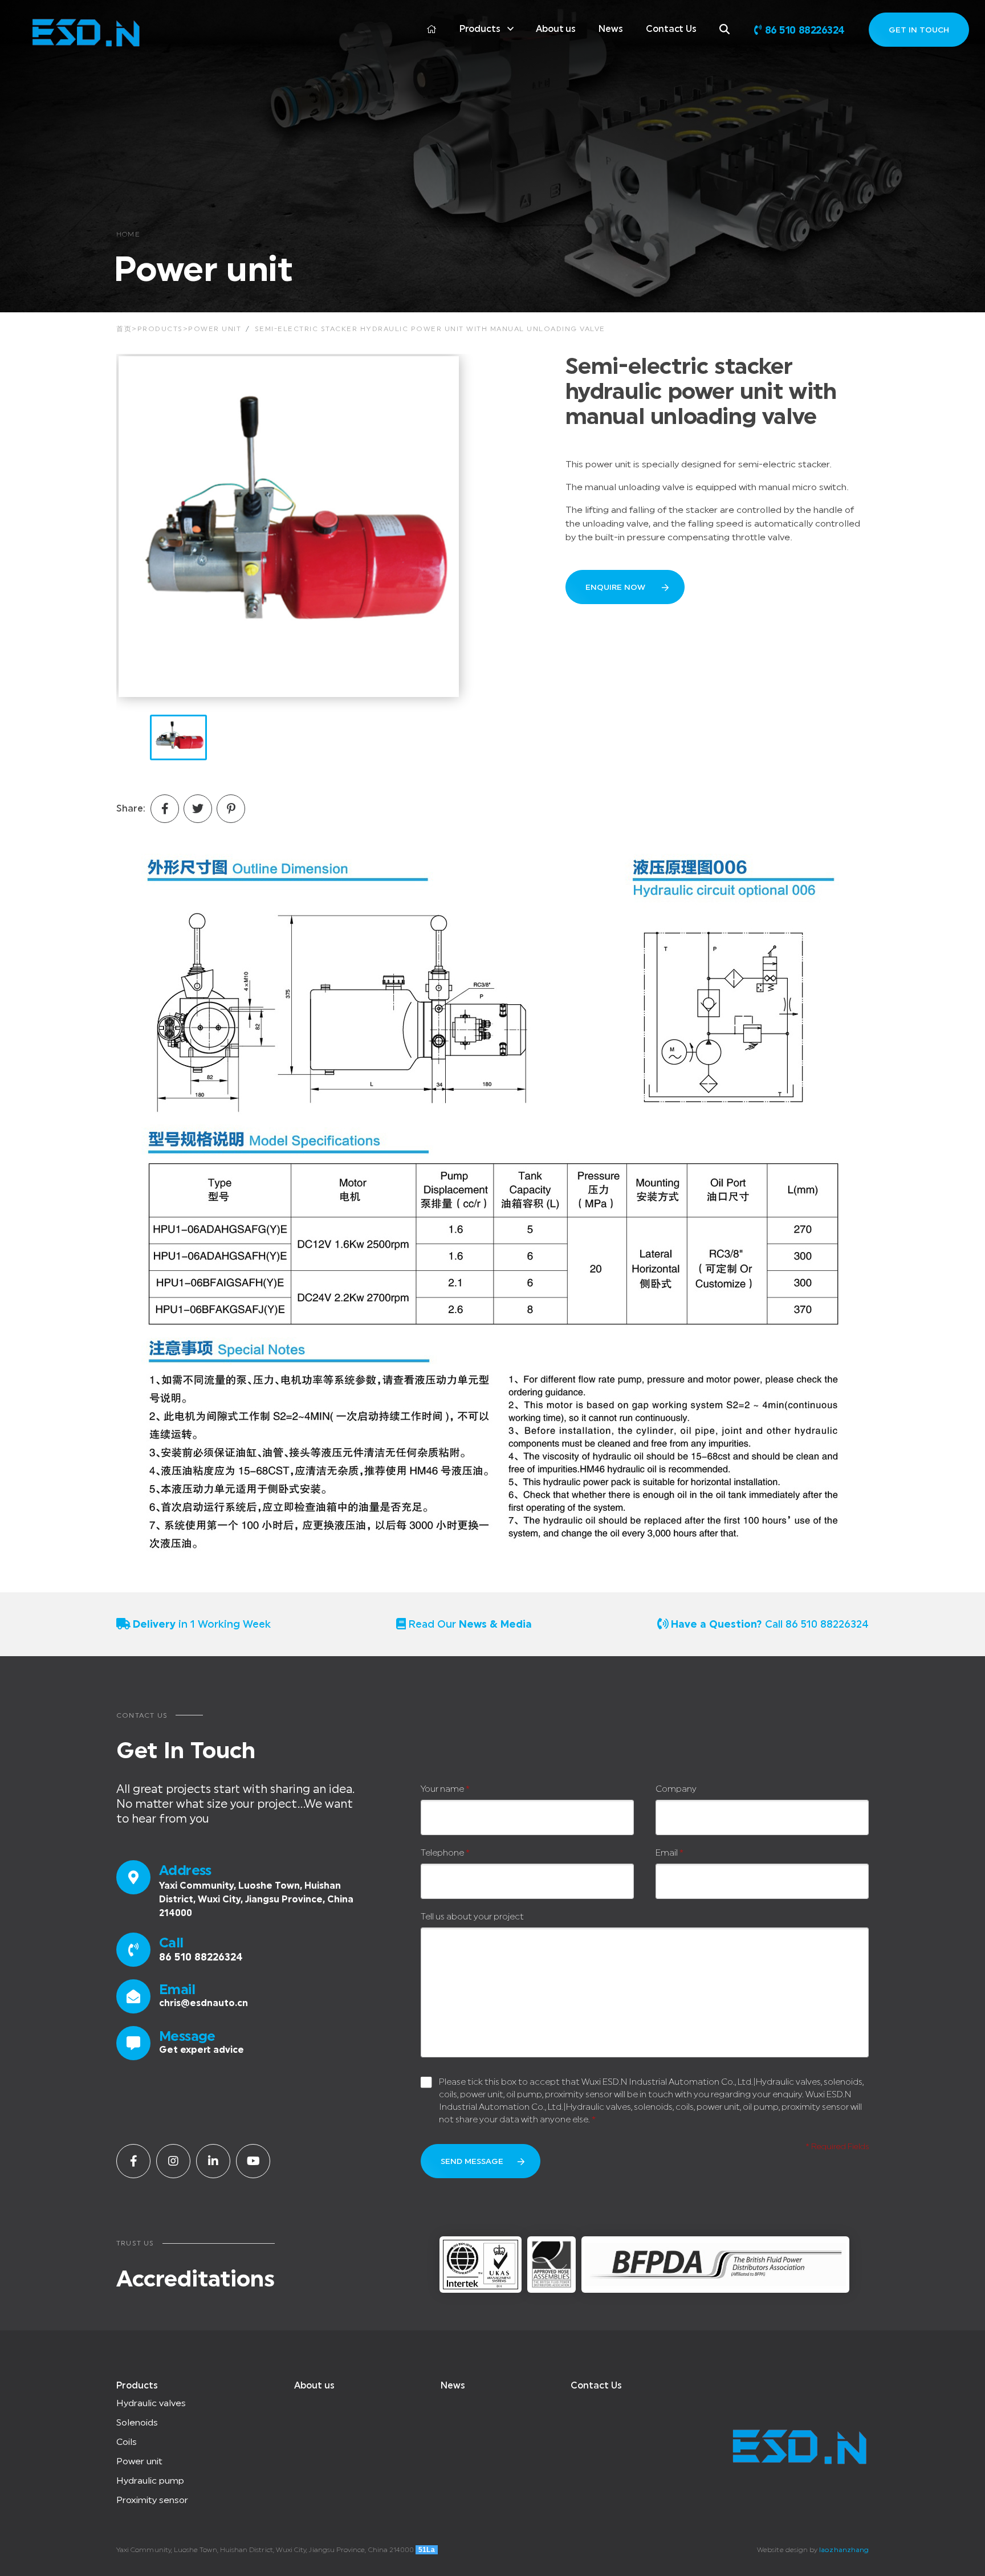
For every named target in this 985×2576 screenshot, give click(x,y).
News (611, 29)
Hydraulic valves (151, 2403)
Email (669, 1853)
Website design (782, 2550)
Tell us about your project (472, 1917)
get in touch (919, 30)
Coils (127, 2442)
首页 (124, 329)
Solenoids (137, 2423)
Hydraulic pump (150, 2481)
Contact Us (671, 29)
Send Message (472, 2162)
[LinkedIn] (213, 2161)
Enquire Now (616, 588)
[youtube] (253, 2161)
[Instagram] (173, 2161)
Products (480, 29)
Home (128, 234)
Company (676, 1789)
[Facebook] (133, 2161)
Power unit (215, 329)
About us (556, 29)
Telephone (445, 1853)
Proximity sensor (152, 2500)
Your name (445, 1789)
